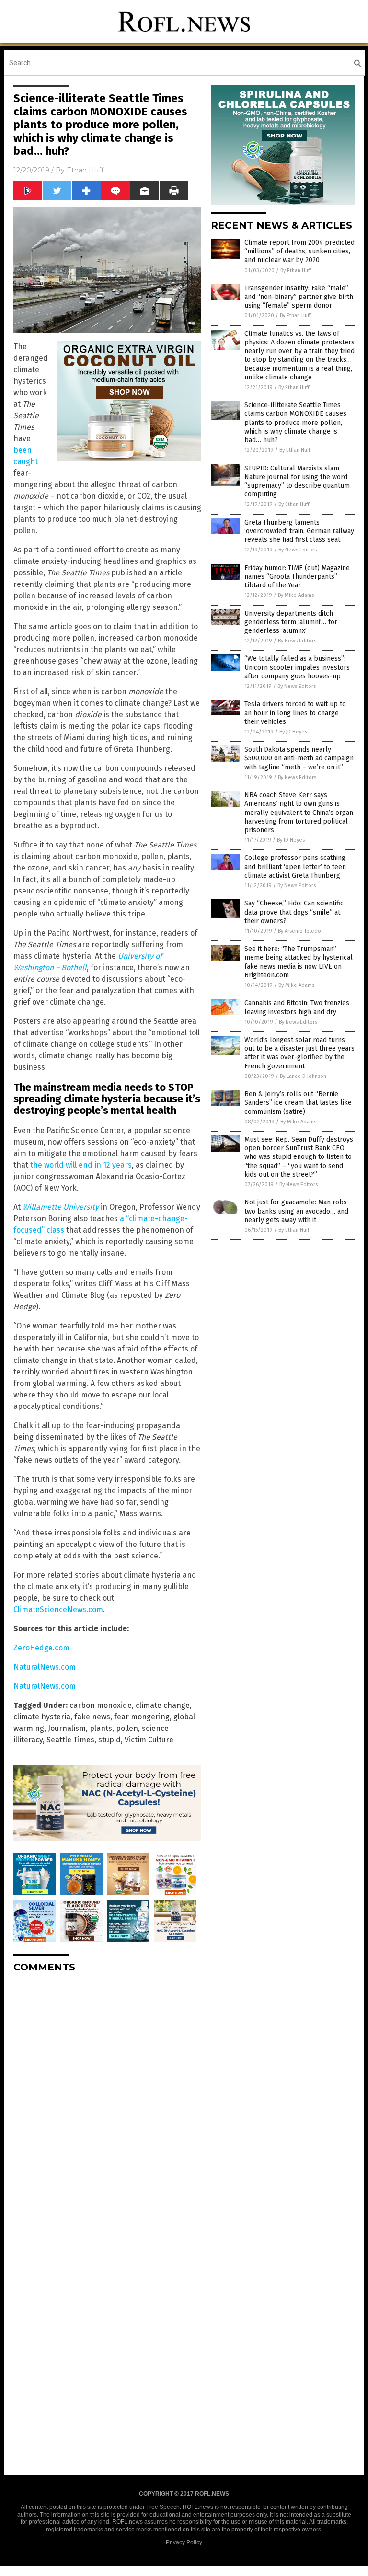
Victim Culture (149, 1740)
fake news (92, 1717)
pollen (127, 1728)
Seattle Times (70, 1740)
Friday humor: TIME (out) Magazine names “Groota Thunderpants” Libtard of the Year (297, 577)
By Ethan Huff (296, 270)
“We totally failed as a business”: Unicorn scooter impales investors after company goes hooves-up (297, 667)
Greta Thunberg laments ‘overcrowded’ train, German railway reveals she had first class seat (299, 531)
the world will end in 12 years (81, 1165)
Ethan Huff (85, 170)
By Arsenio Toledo (299, 931)
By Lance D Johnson (303, 1076)
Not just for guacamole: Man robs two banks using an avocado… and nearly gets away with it (296, 1211)
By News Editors (298, 550)
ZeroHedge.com (41, 1648)
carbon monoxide (101, 1705)
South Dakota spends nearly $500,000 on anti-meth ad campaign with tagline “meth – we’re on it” (299, 758)
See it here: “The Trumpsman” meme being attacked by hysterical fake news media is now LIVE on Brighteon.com (299, 962)
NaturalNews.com (45, 1667)
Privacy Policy (184, 2542)
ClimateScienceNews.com (58, 1609)
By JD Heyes (293, 732)
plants (101, 1728)
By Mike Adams (296, 595)
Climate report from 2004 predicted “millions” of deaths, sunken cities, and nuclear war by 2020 (299, 251)
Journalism (67, 1728)
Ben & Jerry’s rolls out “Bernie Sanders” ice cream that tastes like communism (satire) (298, 1103)
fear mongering (142, 1717)
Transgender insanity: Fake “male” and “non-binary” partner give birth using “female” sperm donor (299, 297)
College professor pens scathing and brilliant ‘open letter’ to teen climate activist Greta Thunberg (295, 866)
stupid (109, 1740)
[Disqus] (107, 2100)
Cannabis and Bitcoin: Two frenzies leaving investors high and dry (297, 1007)
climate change (163, 1705)
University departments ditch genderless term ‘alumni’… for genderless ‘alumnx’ (291, 622)
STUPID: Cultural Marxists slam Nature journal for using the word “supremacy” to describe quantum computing (297, 481)
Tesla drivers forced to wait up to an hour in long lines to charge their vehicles (295, 713)
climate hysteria (42, 1717)
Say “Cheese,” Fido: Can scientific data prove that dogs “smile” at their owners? (294, 912)
